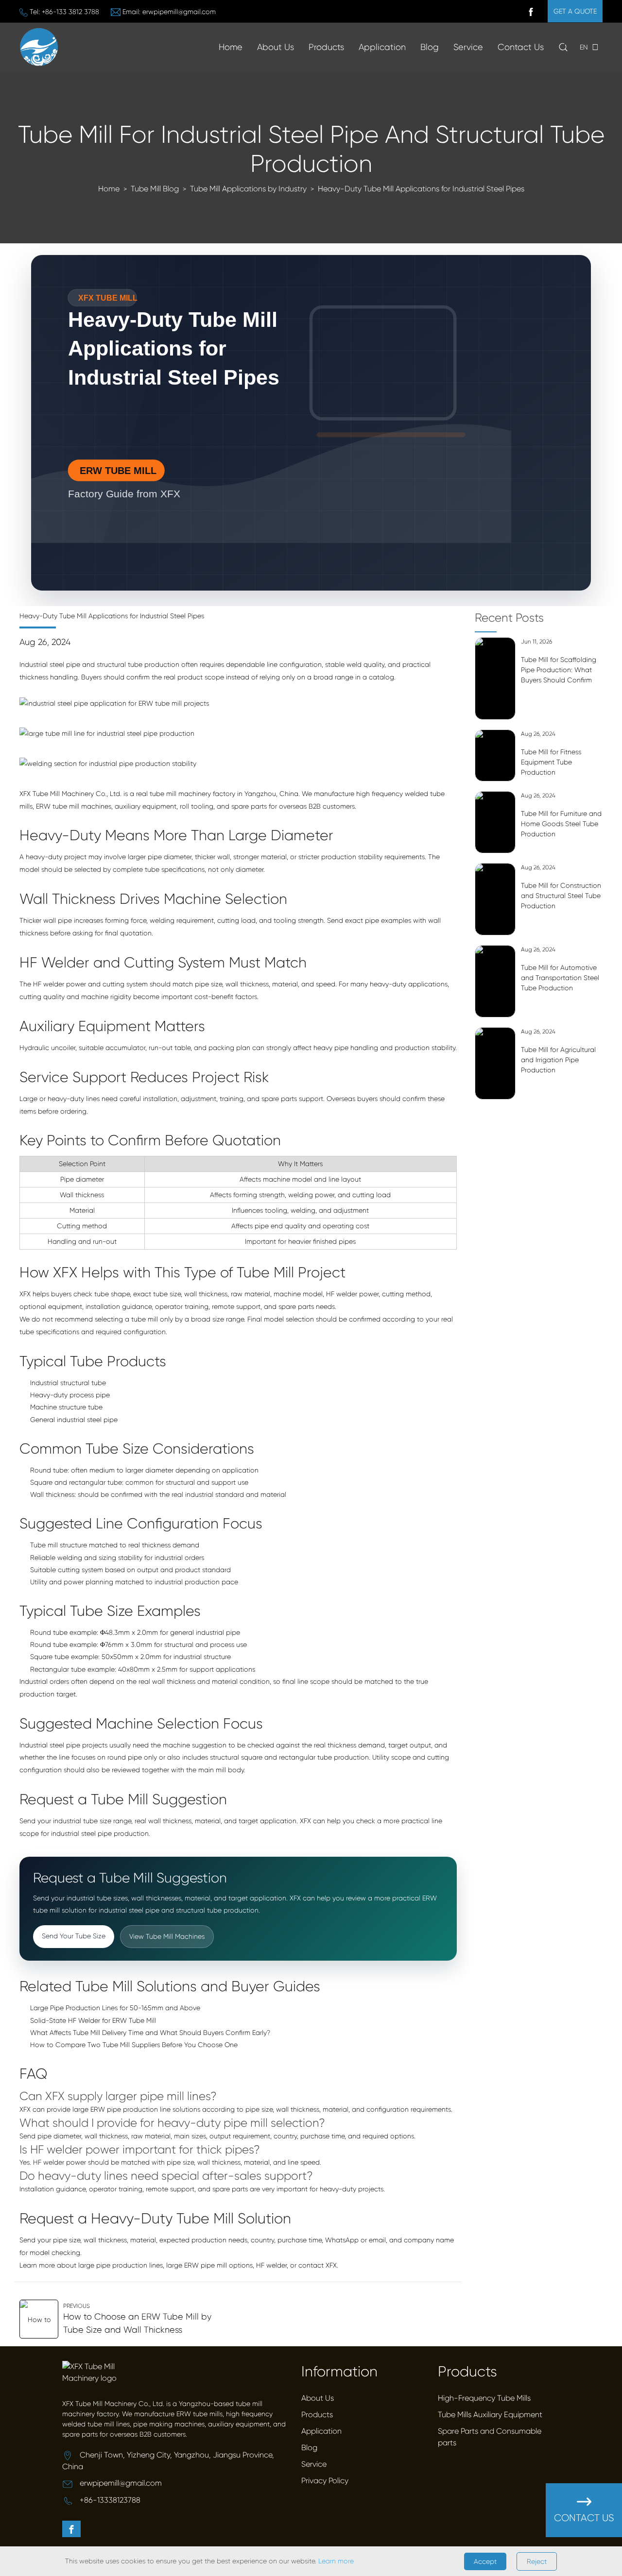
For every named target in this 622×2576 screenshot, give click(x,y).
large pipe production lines (121, 2265)
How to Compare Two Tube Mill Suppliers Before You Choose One (134, 2045)
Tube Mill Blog (155, 189)
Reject (537, 2561)
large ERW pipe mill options (209, 2265)
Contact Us (521, 47)
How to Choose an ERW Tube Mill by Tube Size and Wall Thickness (137, 2323)
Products (326, 47)
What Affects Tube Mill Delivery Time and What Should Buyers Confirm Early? (150, 2033)
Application (382, 47)
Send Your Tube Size (74, 1936)
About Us (318, 2398)
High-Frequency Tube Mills (484, 2398)
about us (276, 47)
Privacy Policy (325, 2481)
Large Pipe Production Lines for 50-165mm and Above (115, 2008)
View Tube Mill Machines (167, 1936)
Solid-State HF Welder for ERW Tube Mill (93, 2020)
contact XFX (318, 2265)
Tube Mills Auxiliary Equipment (490, 2415)
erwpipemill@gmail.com (179, 12)
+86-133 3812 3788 (70, 12)
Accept (485, 2561)
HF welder (271, 2265)
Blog (430, 47)
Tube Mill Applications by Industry (248, 189)
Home (231, 47)
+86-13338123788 (110, 2500)
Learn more (336, 2561)
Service (468, 47)
